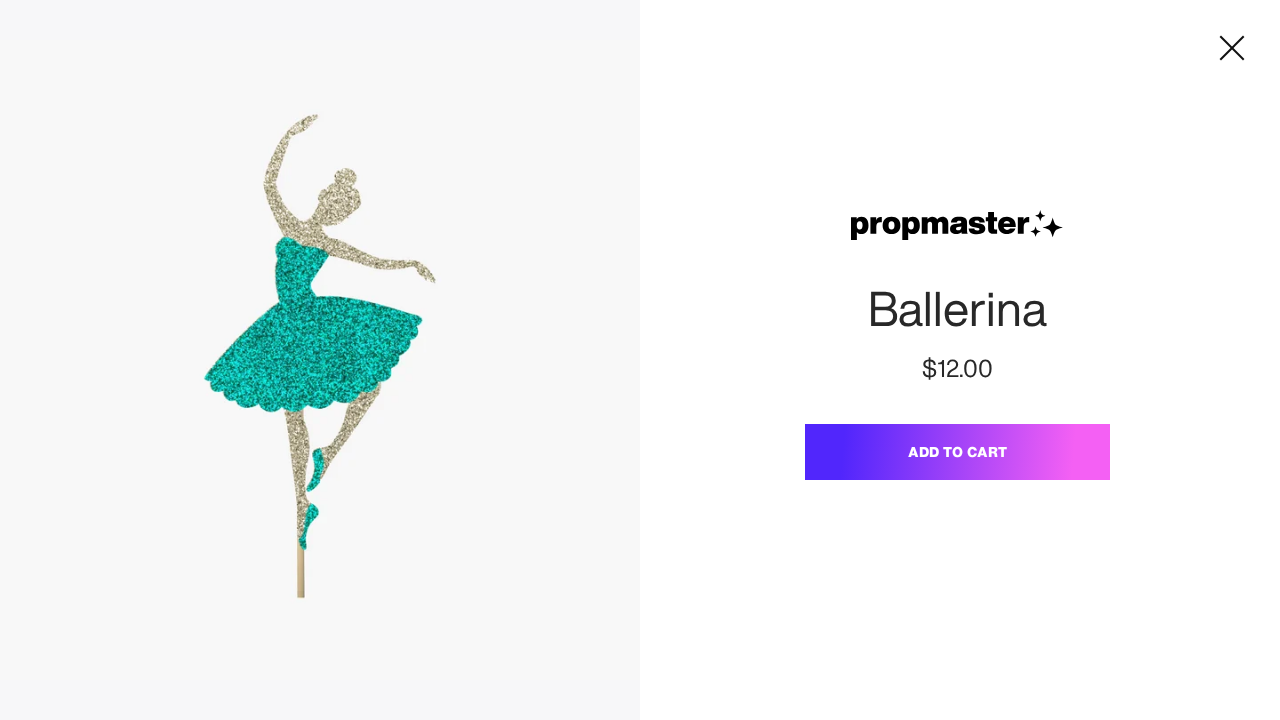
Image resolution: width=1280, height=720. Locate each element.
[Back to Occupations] (1232, 48)
